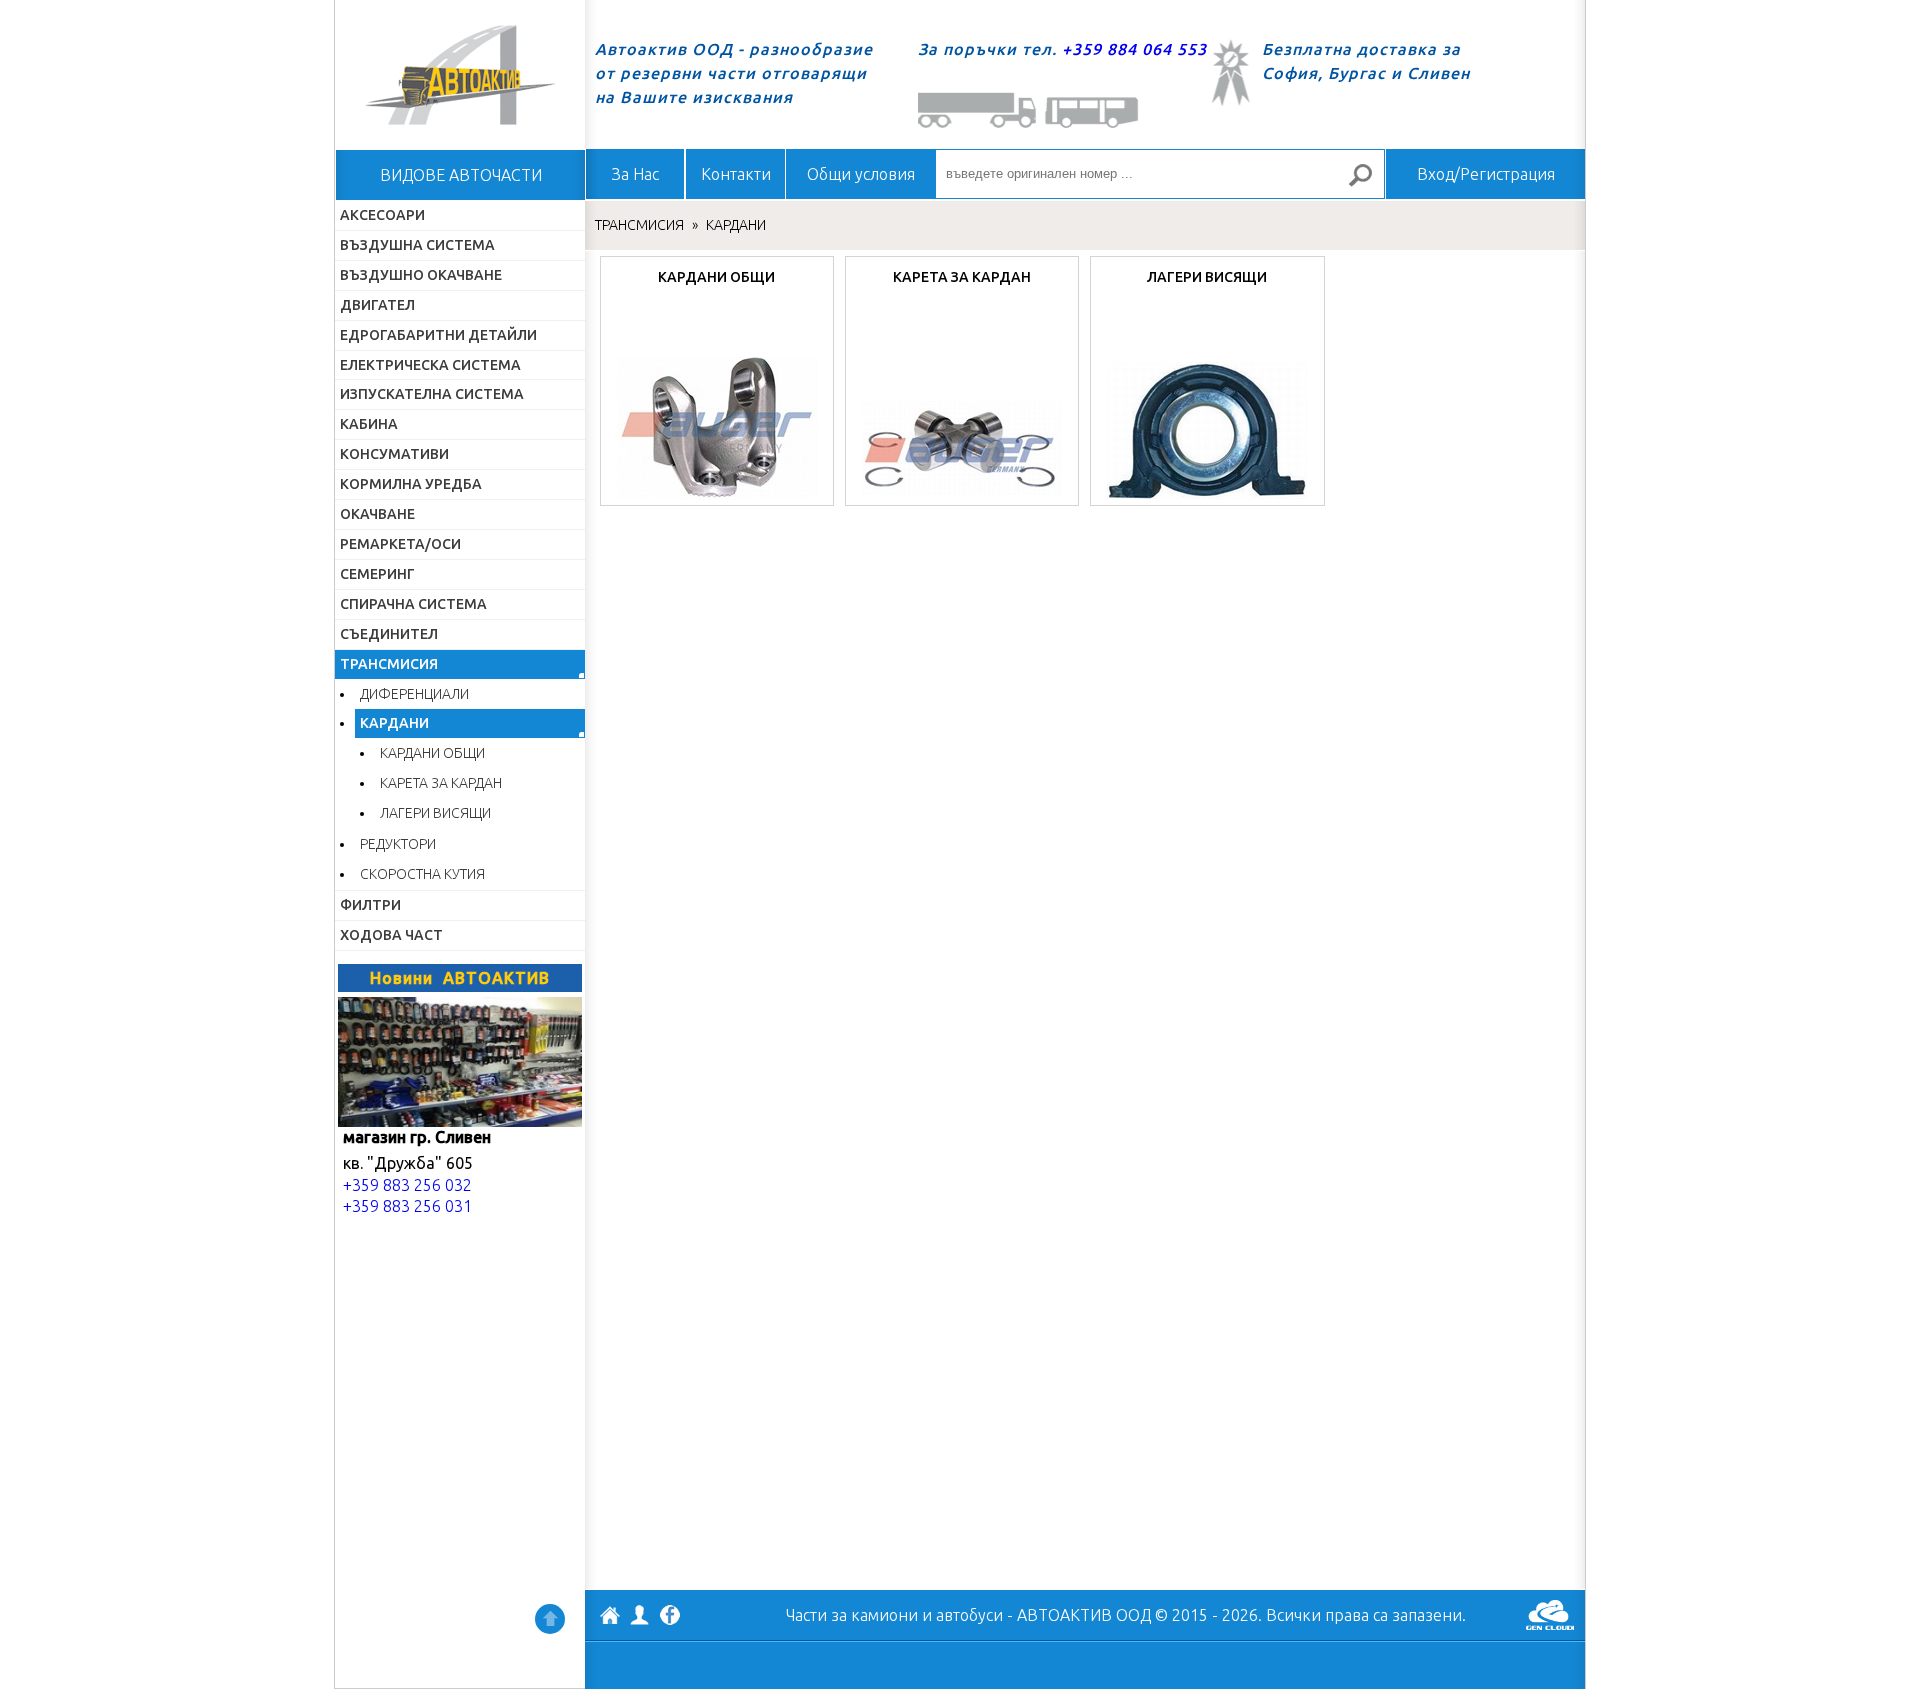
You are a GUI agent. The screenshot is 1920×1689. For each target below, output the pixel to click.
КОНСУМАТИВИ (394, 454)
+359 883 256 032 (407, 1185)
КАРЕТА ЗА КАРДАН (441, 783)
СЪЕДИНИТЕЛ (389, 634)
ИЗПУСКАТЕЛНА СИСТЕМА (432, 394)
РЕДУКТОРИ (398, 844)
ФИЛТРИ (370, 905)
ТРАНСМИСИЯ (389, 664)
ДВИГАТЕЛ (377, 305)
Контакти (736, 174)
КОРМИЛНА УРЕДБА (411, 484)
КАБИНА (369, 424)
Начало (460, 75)
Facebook (670, 1617)
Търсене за (1369, 183)
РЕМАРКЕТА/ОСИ (400, 544)
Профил (640, 1615)
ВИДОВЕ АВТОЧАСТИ (461, 175)
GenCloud (1550, 1615)
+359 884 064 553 (1134, 49)
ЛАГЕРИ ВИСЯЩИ (435, 813)
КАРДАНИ (394, 723)
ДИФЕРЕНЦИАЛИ (414, 694)
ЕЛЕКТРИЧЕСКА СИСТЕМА (430, 365)
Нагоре (550, 1619)
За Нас (635, 174)
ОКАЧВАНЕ (377, 514)
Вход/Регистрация (1486, 174)
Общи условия (861, 174)
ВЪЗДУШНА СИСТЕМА (417, 245)
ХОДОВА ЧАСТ (391, 935)
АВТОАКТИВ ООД (610, 1618)
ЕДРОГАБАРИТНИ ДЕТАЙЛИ (438, 335)
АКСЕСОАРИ (382, 215)
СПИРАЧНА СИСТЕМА (413, 604)
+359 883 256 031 (407, 1206)
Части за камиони (852, 1615)
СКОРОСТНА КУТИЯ (422, 874)
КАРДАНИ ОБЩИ (432, 753)
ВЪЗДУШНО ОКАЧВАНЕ (421, 275)
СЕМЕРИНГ (377, 574)
